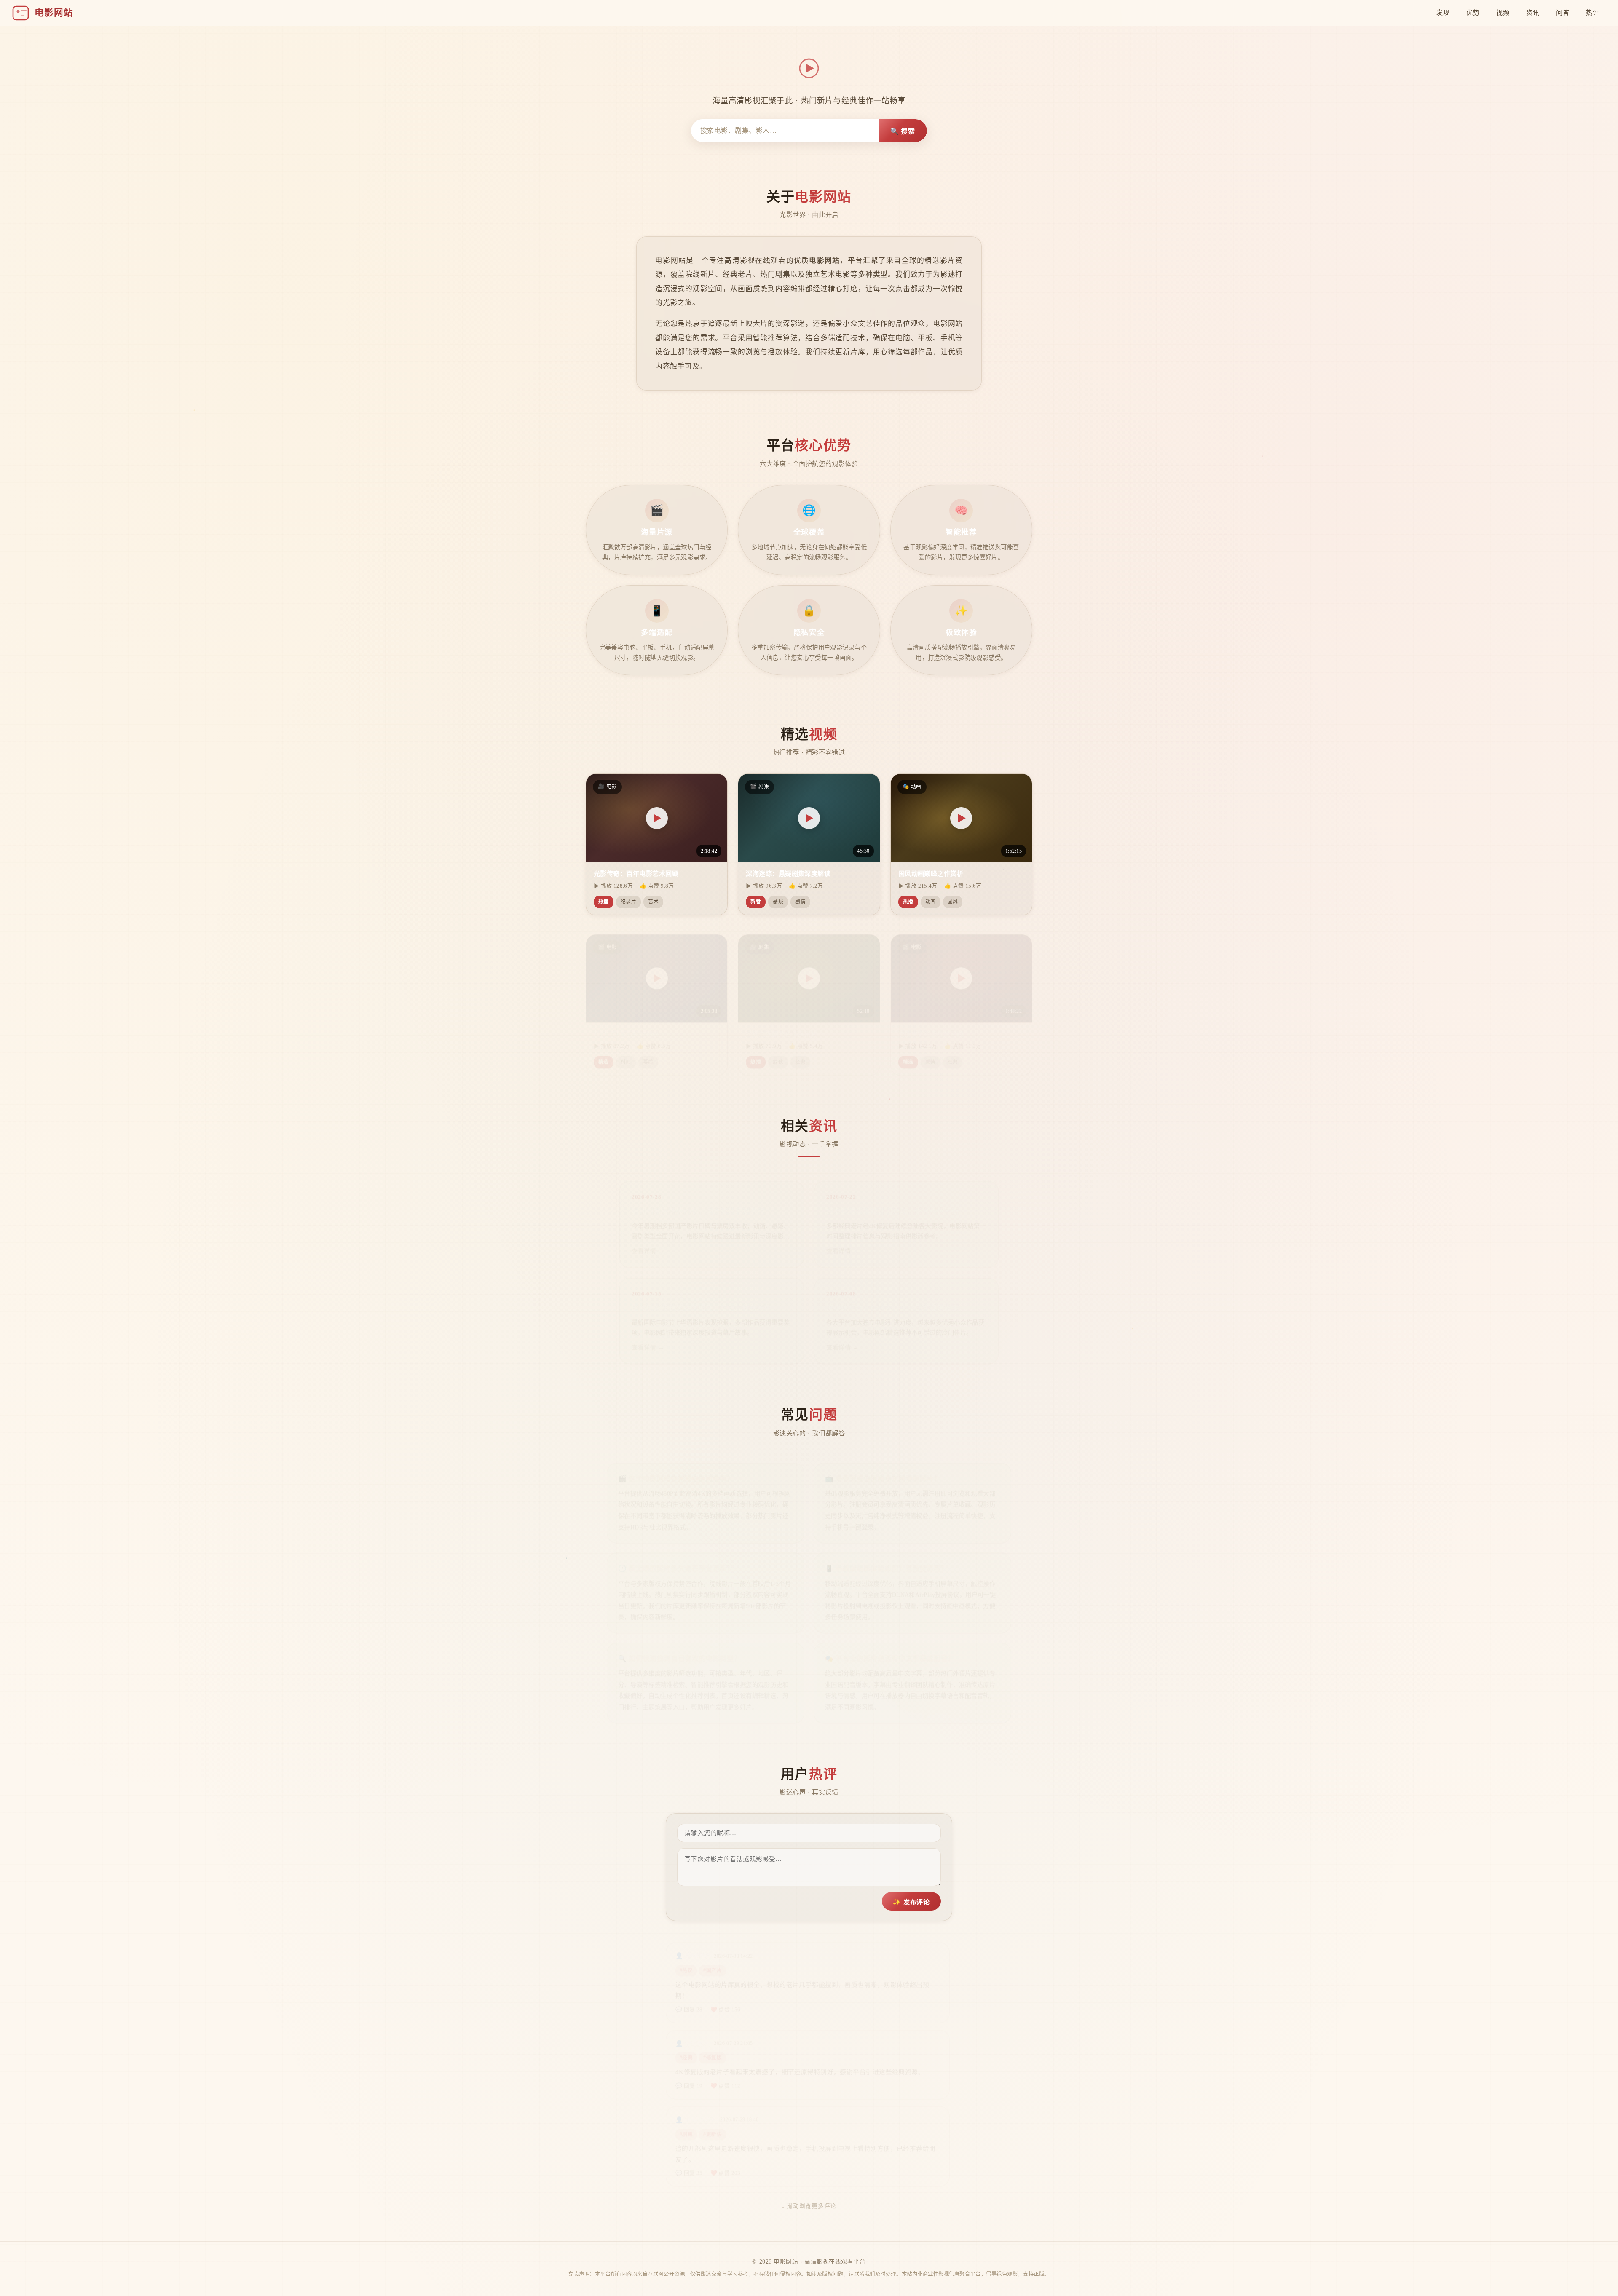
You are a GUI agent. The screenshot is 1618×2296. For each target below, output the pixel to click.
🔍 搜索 (903, 131)
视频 (1503, 12)
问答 (1563, 12)
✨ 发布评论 (911, 1902)
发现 (1443, 12)
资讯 (1533, 12)
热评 (1593, 12)
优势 (1473, 12)
